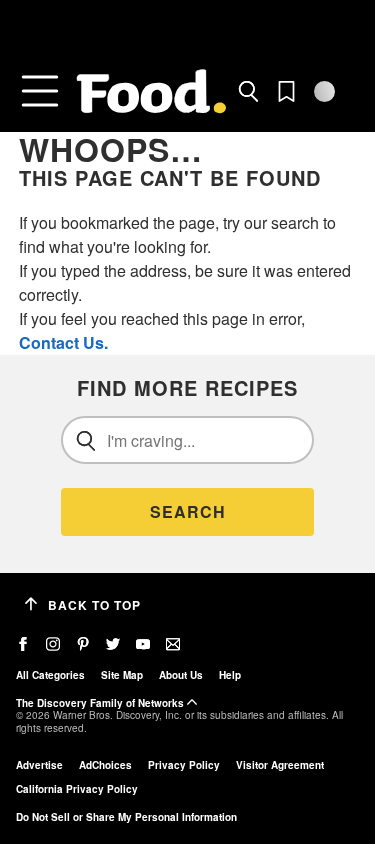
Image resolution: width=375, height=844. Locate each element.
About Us (181, 675)
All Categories (50, 675)
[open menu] (40, 91)
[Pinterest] (83, 645)
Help (230, 675)
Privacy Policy (184, 765)
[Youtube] (143, 645)
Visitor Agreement (280, 765)
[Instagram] (53, 645)
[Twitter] (113, 645)
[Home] (151, 91)
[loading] (324, 91)
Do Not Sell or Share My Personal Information (126, 817)
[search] (248, 91)
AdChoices (105, 765)
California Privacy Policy (77, 789)
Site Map (122, 675)
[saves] (286, 91)
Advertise (39, 765)
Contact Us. (63, 342)
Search (188, 511)
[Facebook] (23, 645)
